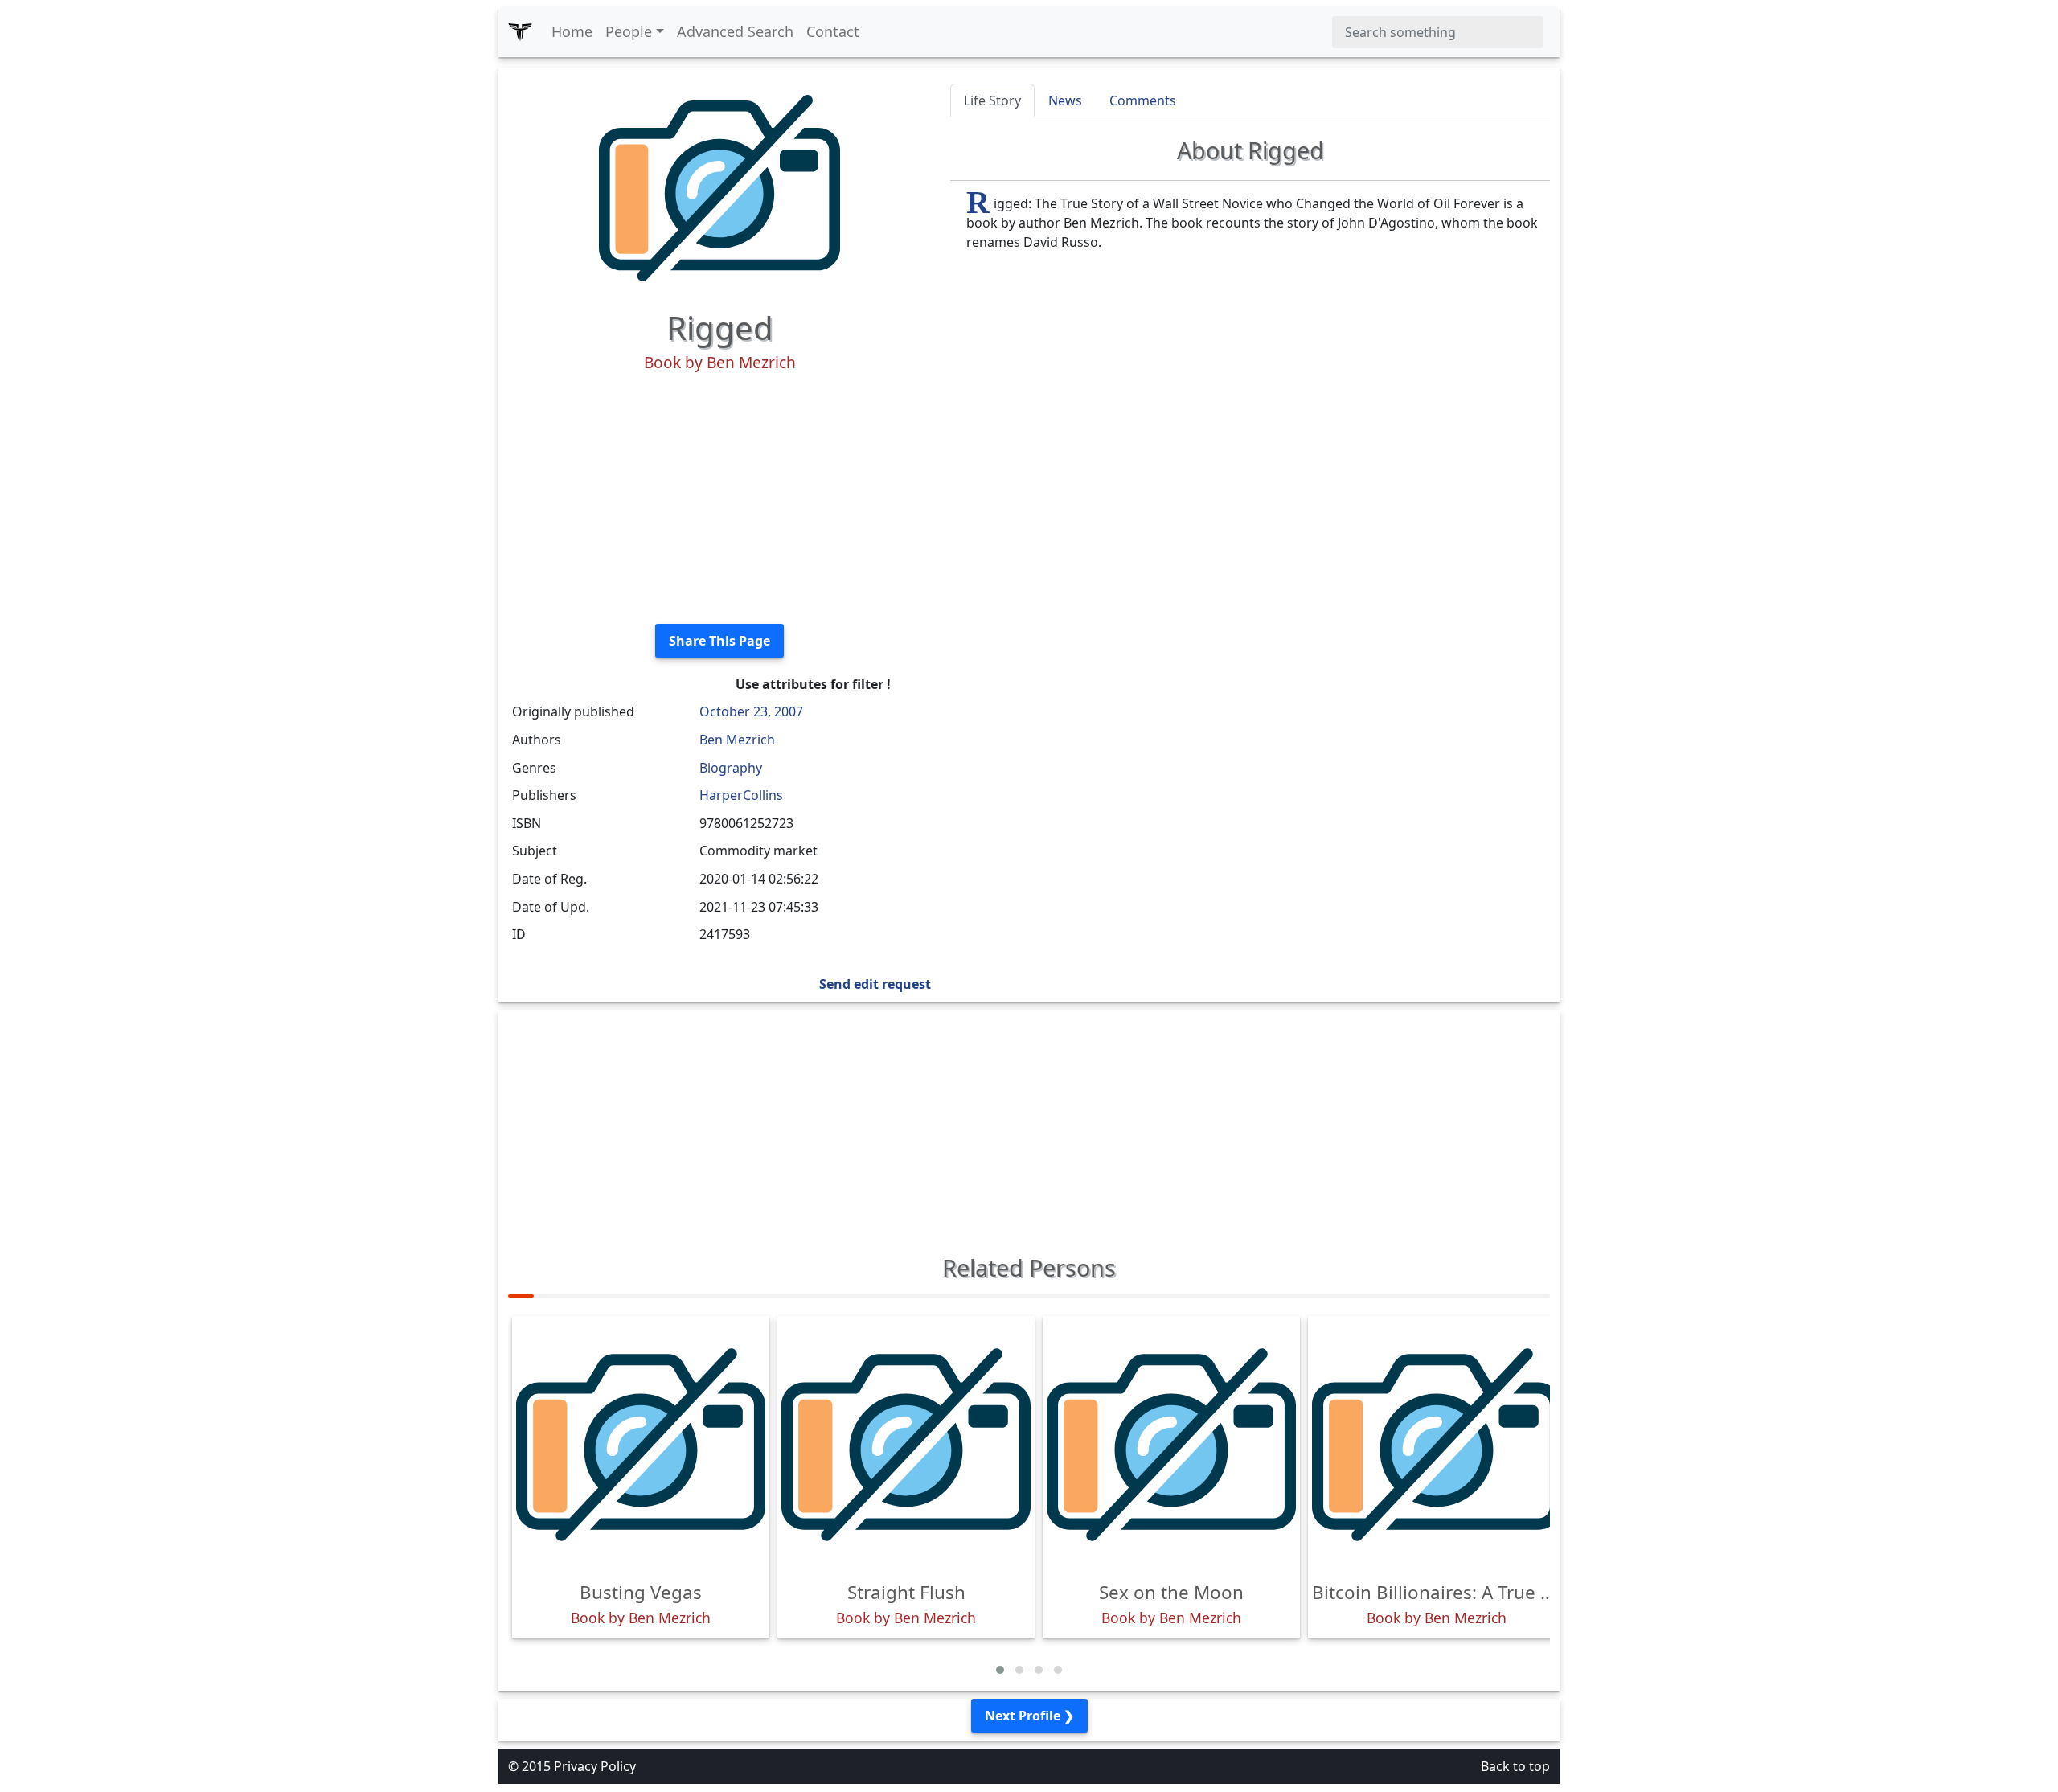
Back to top (1515, 1766)
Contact (833, 31)
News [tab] (1065, 100)
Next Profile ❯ (1029, 1716)
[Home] (520, 32)
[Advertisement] (719, 498)
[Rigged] (719, 187)
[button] (1000, 1670)
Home (572, 31)
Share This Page (719, 641)
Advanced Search (735, 31)
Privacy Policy (595, 1766)
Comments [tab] (1143, 100)
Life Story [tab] (992, 100)
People (629, 31)
